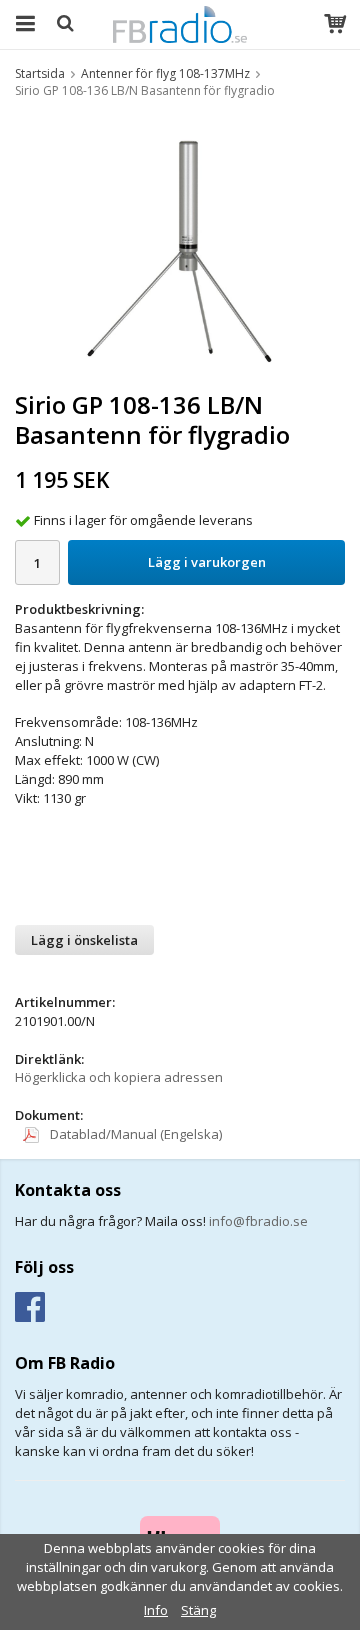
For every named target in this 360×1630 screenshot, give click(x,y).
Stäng (198, 1610)
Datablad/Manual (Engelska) (134, 1134)
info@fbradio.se (258, 1221)
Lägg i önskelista (84, 940)
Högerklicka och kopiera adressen (119, 1077)
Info (156, 1610)
